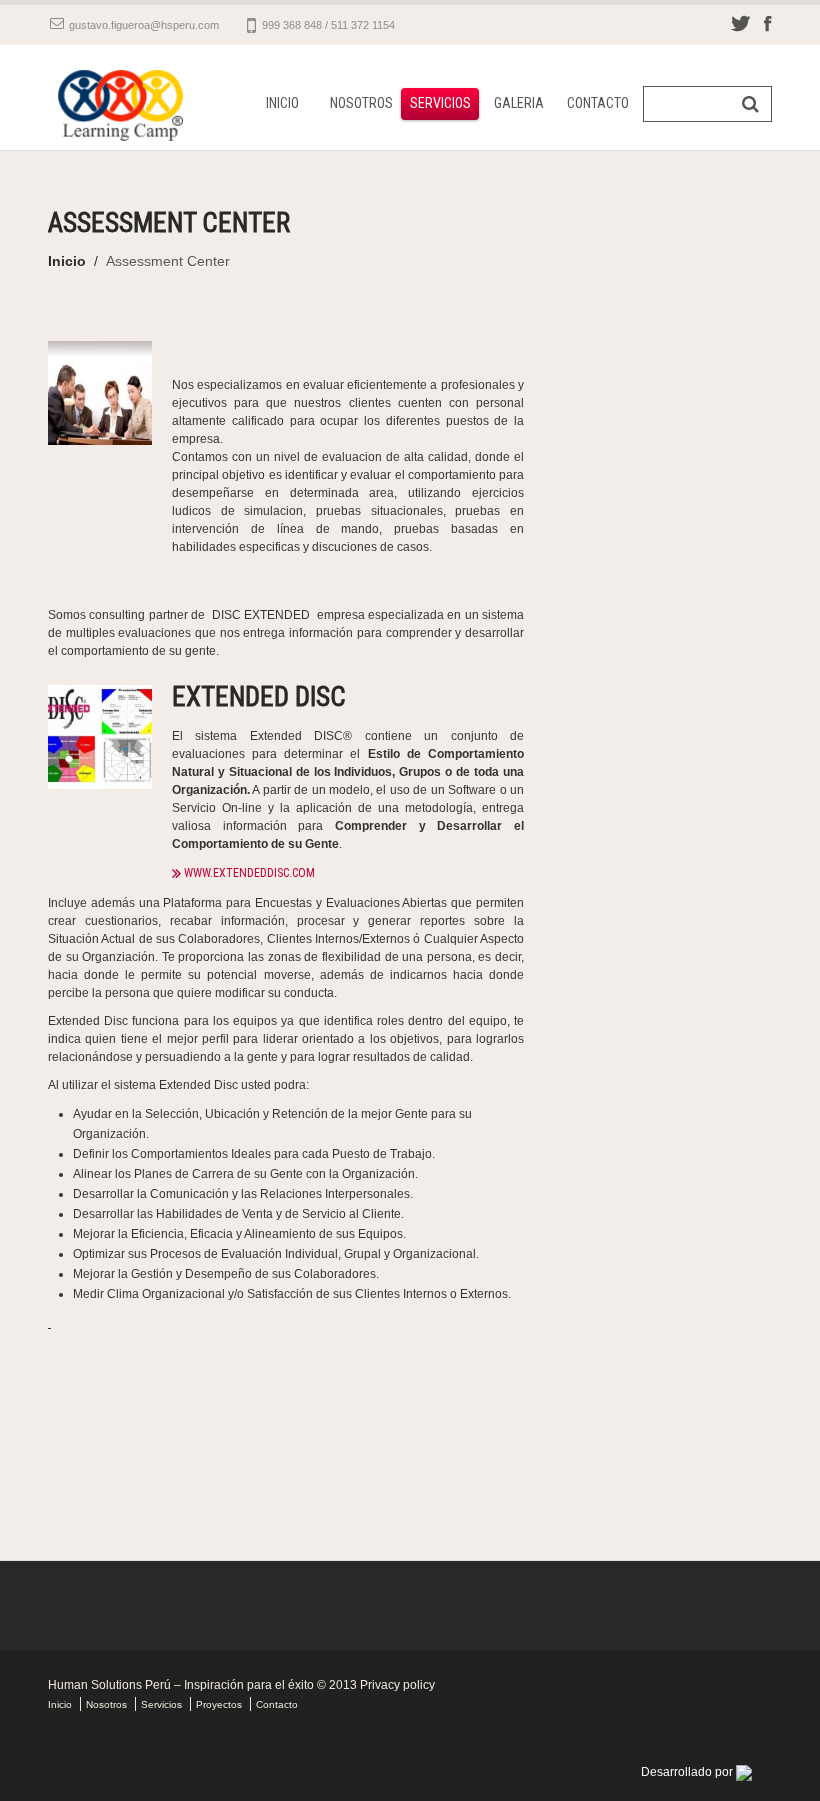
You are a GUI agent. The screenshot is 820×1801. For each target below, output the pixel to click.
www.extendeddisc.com (249, 873)
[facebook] (768, 23)
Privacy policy (397, 1685)
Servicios (440, 103)
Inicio (282, 103)
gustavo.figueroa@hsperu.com (144, 25)
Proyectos (219, 1704)
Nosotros (361, 103)
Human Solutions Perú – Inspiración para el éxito (181, 1685)
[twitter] (740, 23)
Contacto (598, 103)
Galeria (519, 103)
